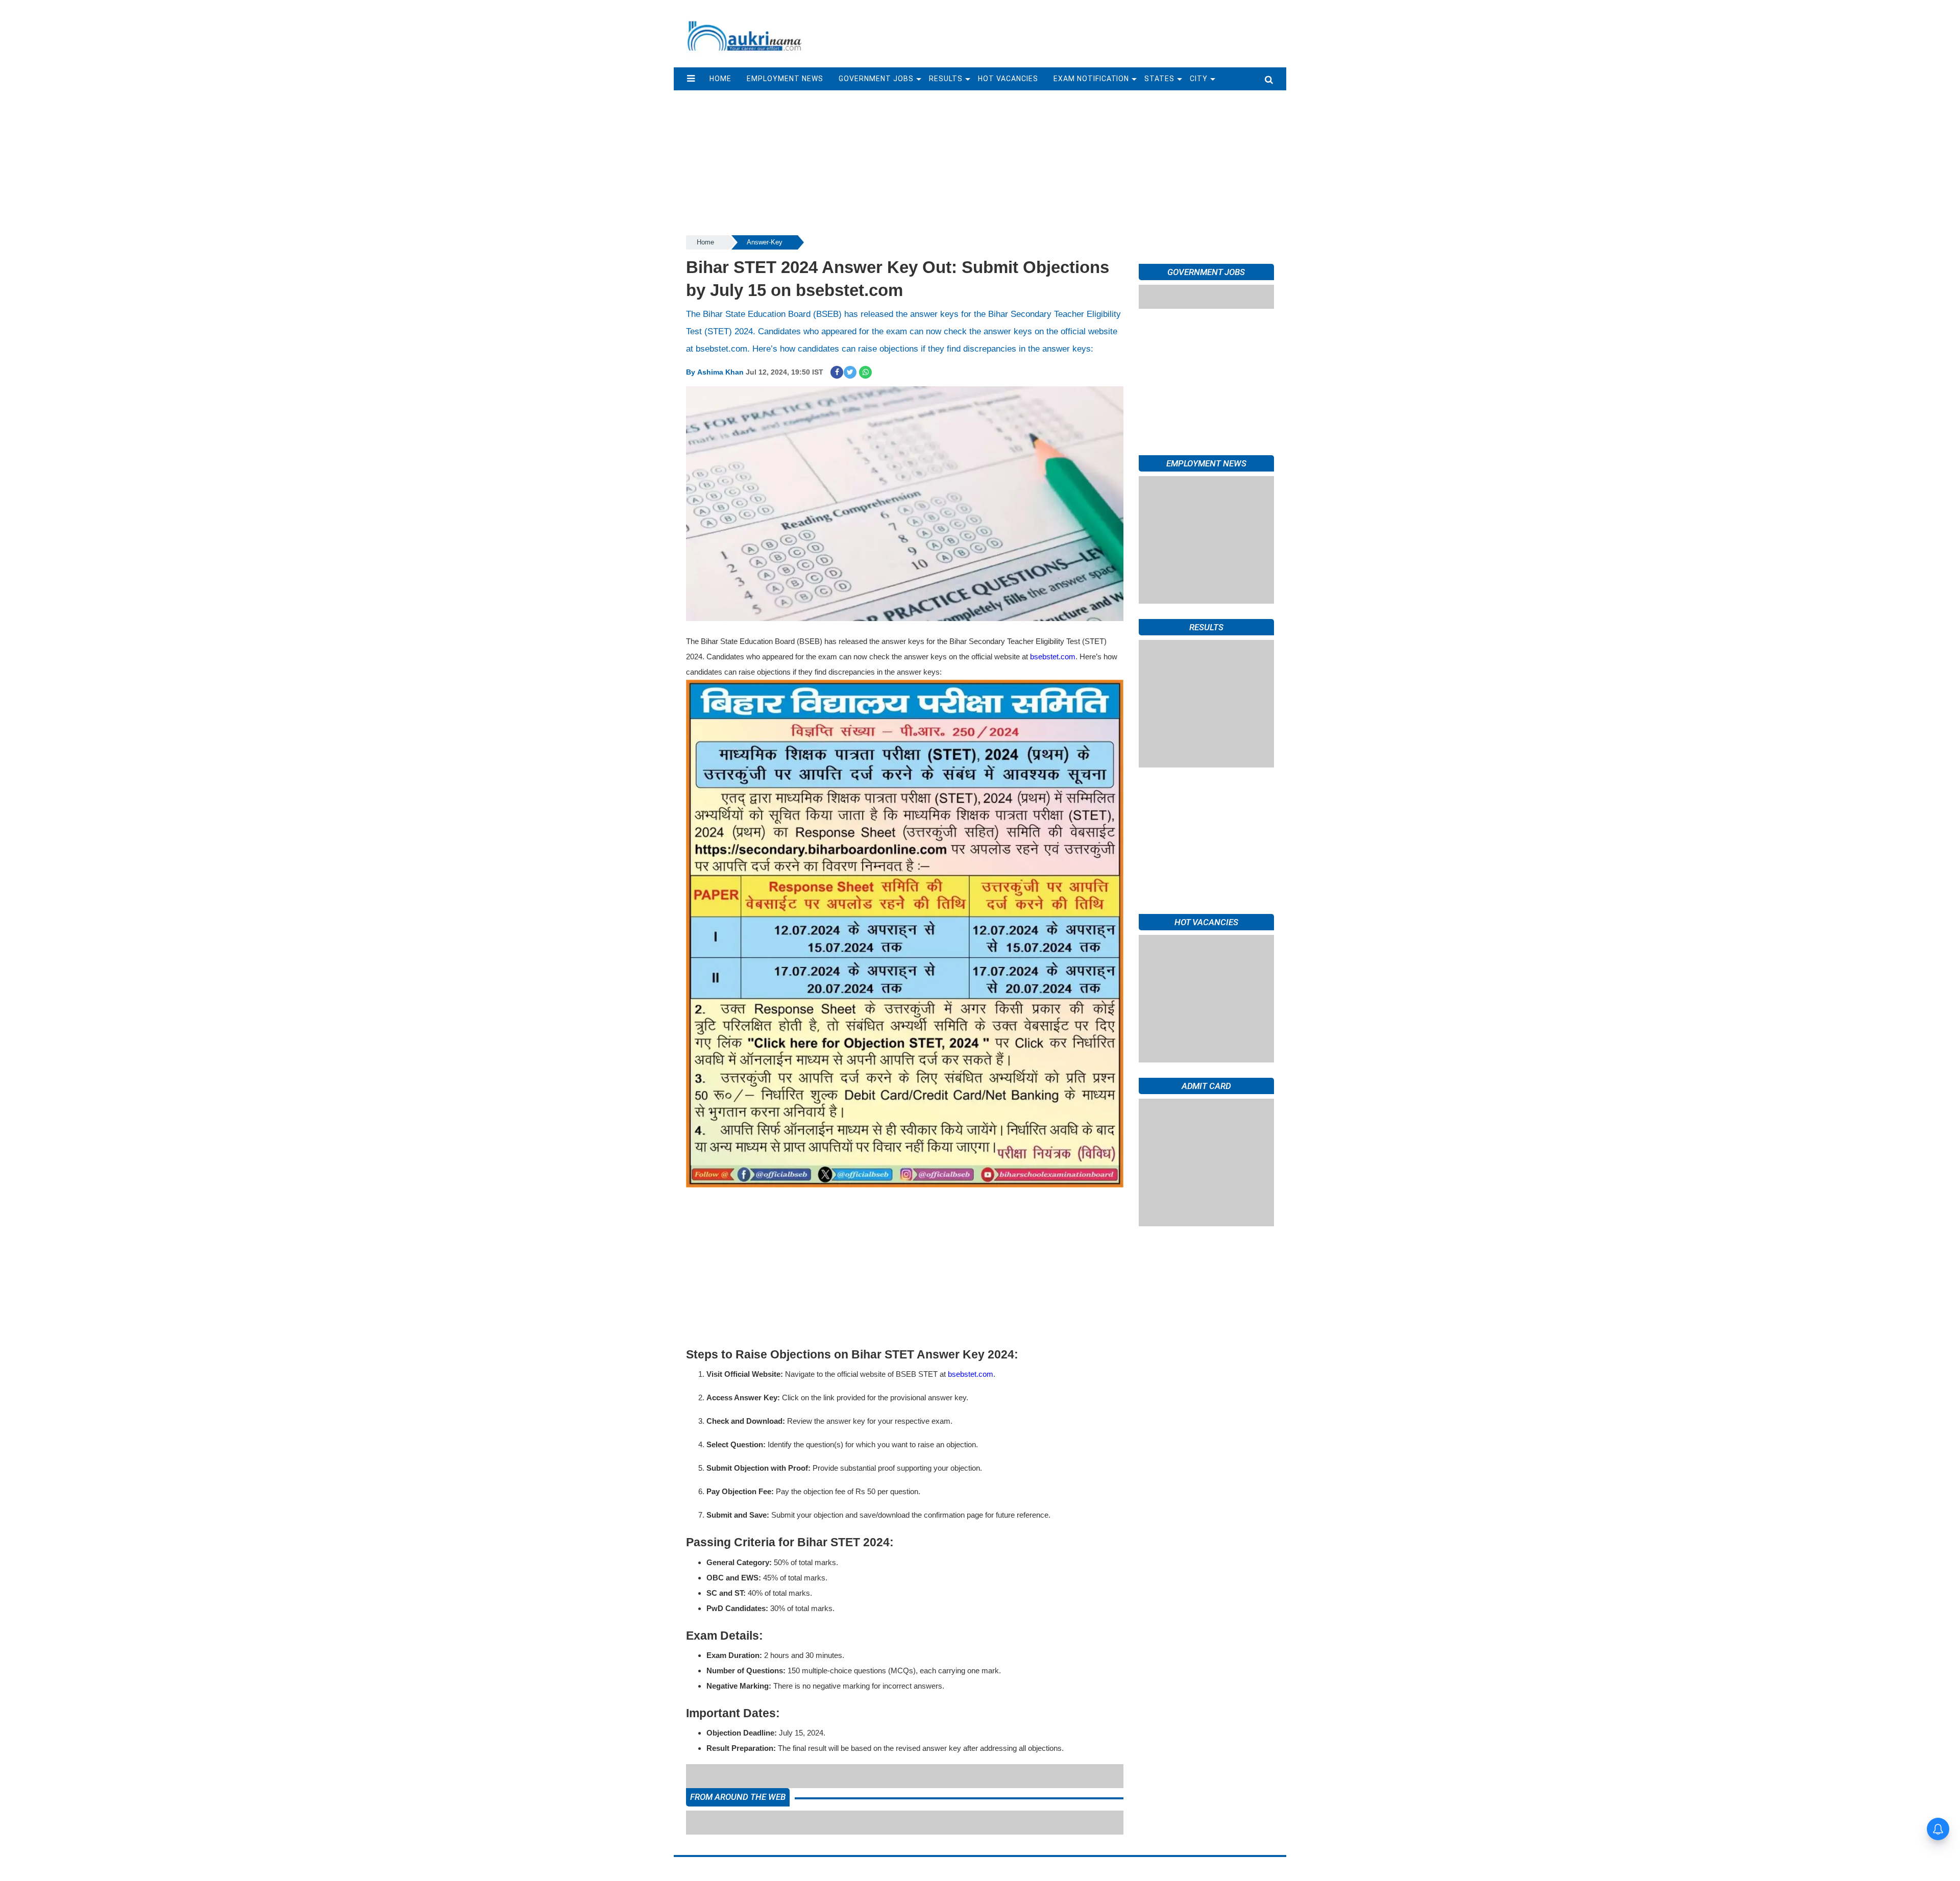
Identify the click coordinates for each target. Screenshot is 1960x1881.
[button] (691, 79)
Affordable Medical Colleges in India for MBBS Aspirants (853, 1776)
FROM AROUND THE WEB (738, 1805)
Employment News (785, 79)
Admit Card (1206, 1086)
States (1159, 79)
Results (946, 79)
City (1199, 79)
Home (705, 242)
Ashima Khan (720, 372)
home (720, 79)
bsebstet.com (1053, 657)
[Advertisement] (1050, 29)
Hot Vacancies (1008, 79)
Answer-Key (765, 242)
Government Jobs (876, 79)
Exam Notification (1092, 79)
